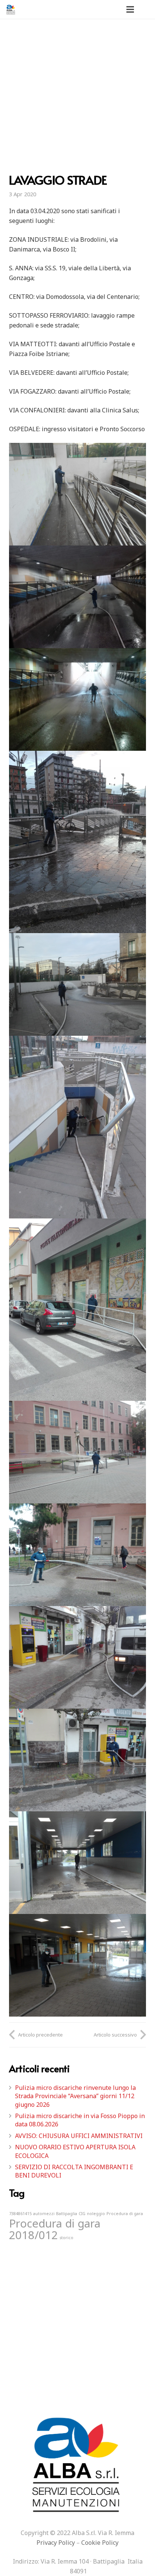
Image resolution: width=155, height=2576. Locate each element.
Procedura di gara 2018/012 (55, 2229)
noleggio (96, 2214)
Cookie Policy (100, 2543)
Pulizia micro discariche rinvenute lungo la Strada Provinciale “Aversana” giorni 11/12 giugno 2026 (75, 2096)
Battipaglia (67, 2214)
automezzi (44, 2214)
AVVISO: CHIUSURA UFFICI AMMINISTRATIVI (79, 2136)
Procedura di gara (125, 2214)
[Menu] (130, 9)
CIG (82, 2214)
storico (66, 2238)
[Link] (11, 9)
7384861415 (20, 2214)
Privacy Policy (56, 2543)
